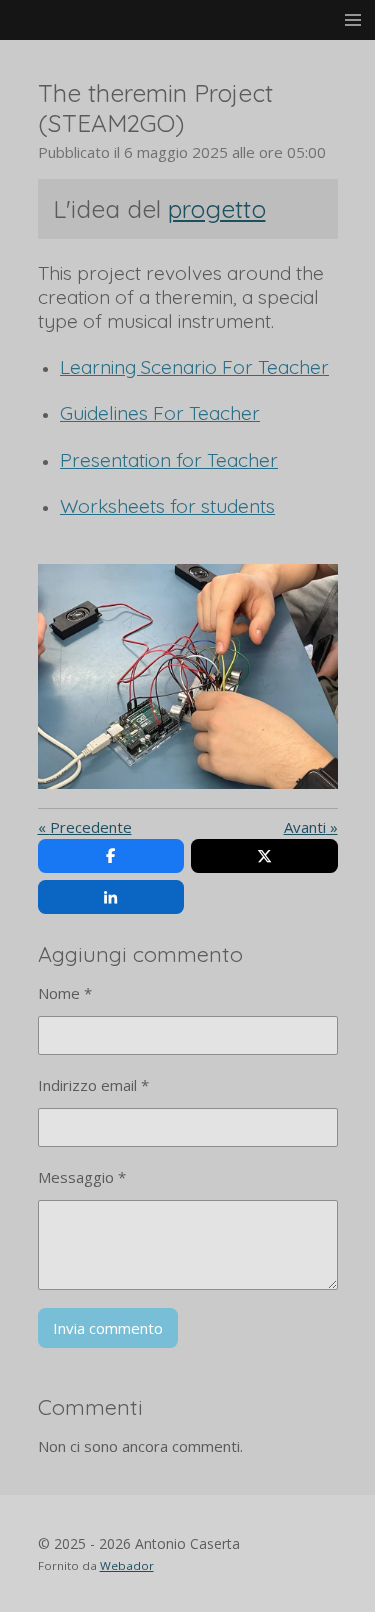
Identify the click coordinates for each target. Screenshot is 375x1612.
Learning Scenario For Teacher (194, 367)
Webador (127, 1565)
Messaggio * (82, 1177)
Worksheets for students (167, 506)
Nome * (65, 993)
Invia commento (108, 1328)
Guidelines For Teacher (160, 413)
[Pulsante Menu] (353, 20)
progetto (217, 209)
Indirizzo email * (93, 1085)
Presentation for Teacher (169, 460)
